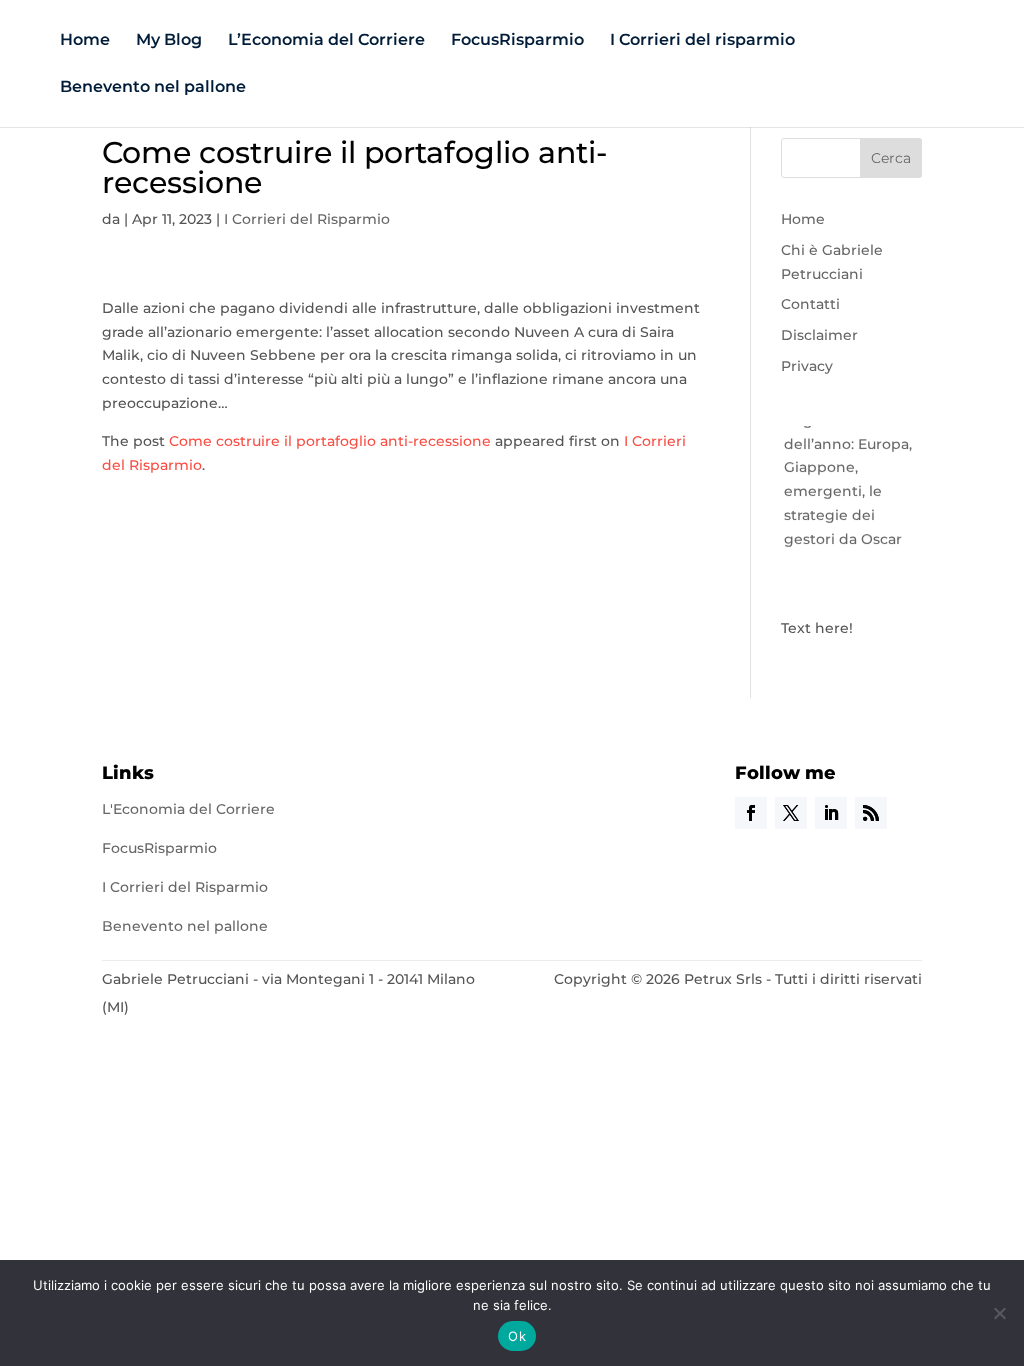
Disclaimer (819, 335)
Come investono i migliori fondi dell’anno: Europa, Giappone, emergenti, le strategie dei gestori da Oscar (848, 463)
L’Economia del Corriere (326, 41)
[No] (999, 1313)
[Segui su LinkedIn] (831, 813)
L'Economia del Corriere (188, 809)
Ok (517, 1336)
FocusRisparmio (517, 41)
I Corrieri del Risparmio (307, 219)
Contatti (810, 304)
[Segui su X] (791, 813)
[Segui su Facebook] (751, 813)
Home (85, 41)
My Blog (169, 41)
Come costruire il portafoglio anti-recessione (330, 441)
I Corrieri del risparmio (702, 41)
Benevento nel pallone (153, 88)
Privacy (807, 366)
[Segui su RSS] (871, 813)
